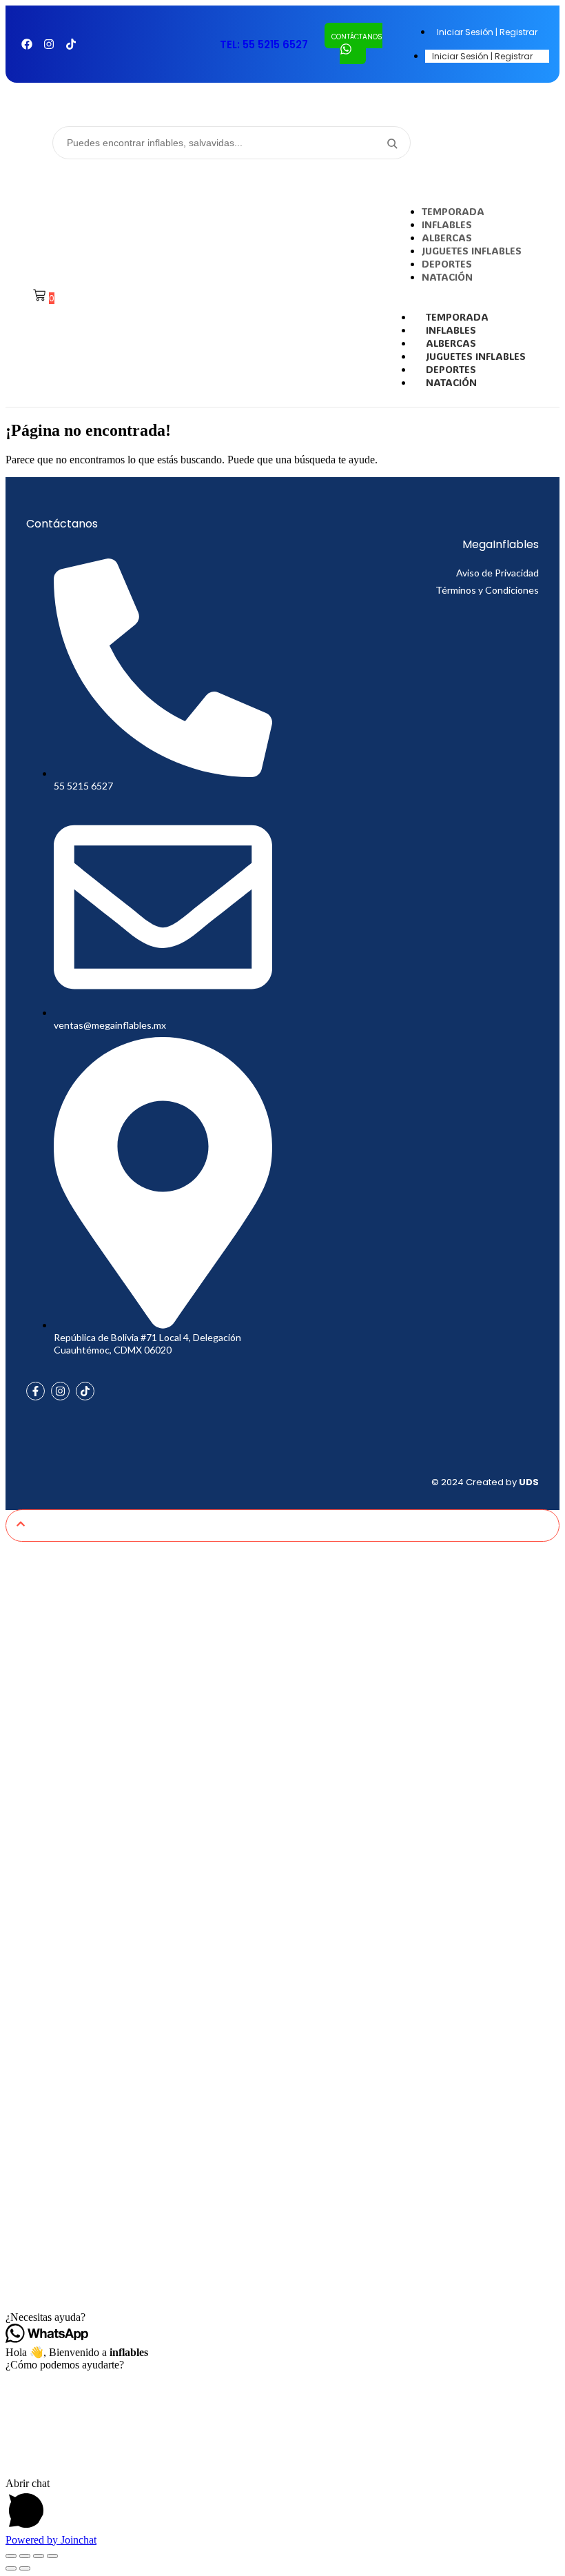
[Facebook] (27, 44)
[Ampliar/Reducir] (11, 2556)
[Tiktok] (71, 44)
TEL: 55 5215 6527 (264, 44)
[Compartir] (39, 2556)
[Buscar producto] (391, 143)
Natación (451, 382)
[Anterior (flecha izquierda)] (11, 2568)
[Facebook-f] (35, 1391)
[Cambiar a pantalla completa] (25, 2556)
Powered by (51, 2540)
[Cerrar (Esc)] (52, 2556)
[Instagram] (49, 44)
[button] (282, 2317)
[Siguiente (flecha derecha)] (25, 2568)
